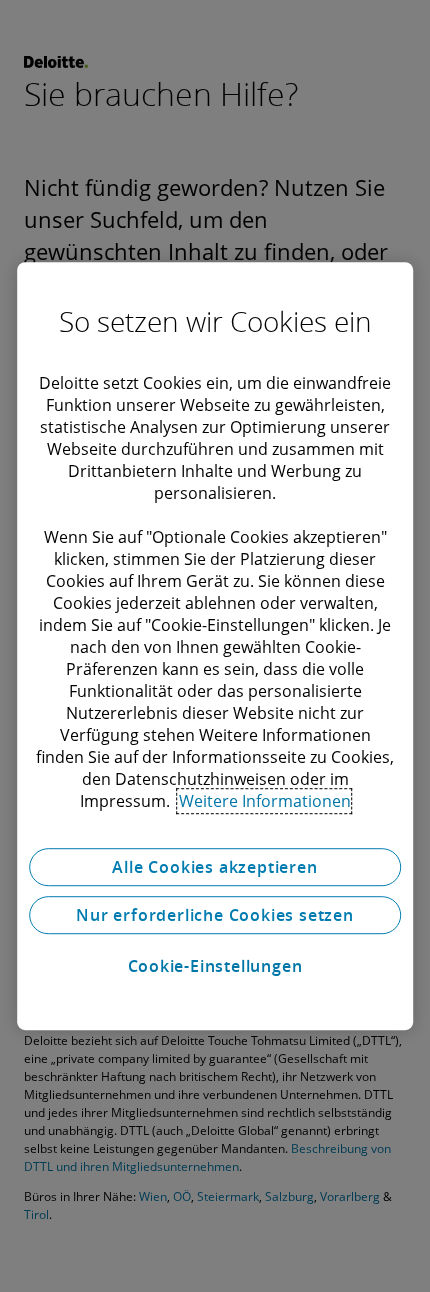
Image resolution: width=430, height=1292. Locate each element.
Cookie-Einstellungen (215, 966)
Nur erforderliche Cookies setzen (215, 915)
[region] (215, 646)
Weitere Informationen (265, 801)
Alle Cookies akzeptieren (214, 867)
